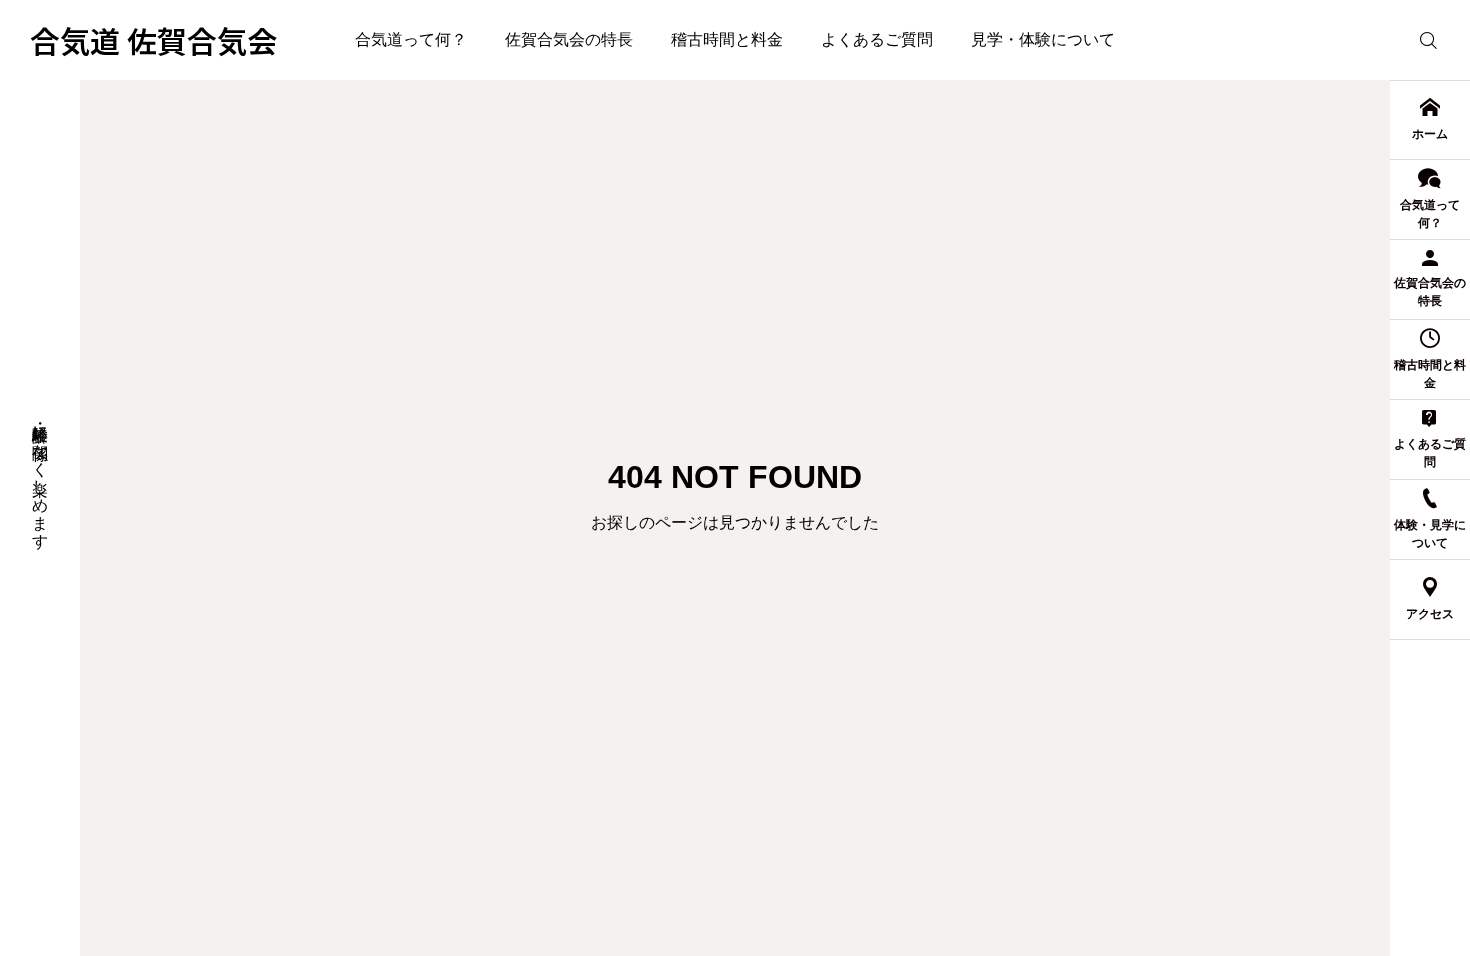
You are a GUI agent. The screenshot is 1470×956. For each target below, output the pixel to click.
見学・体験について (1043, 39)
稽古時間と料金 (727, 39)
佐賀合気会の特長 (569, 39)
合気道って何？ (411, 39)
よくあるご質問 (877, 39)
